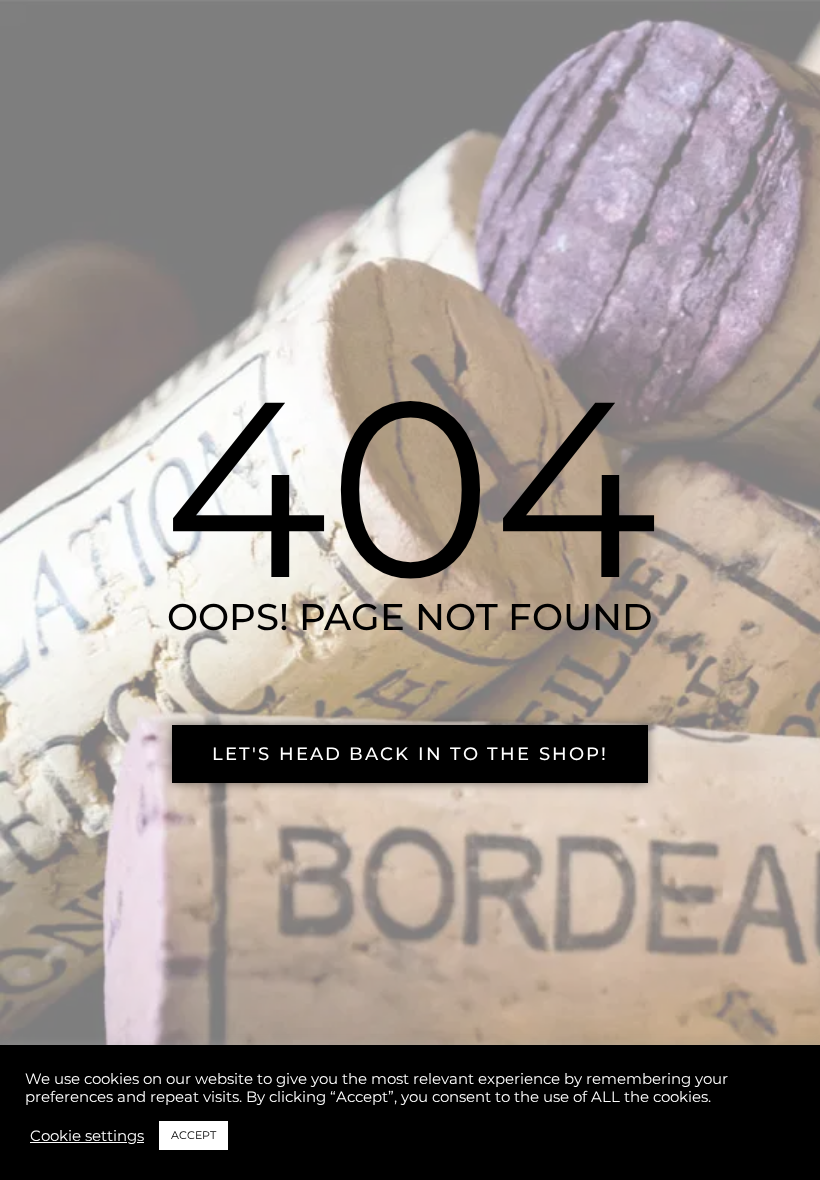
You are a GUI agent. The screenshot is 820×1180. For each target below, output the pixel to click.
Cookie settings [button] (87, 1136)
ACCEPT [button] (193, 1135)
